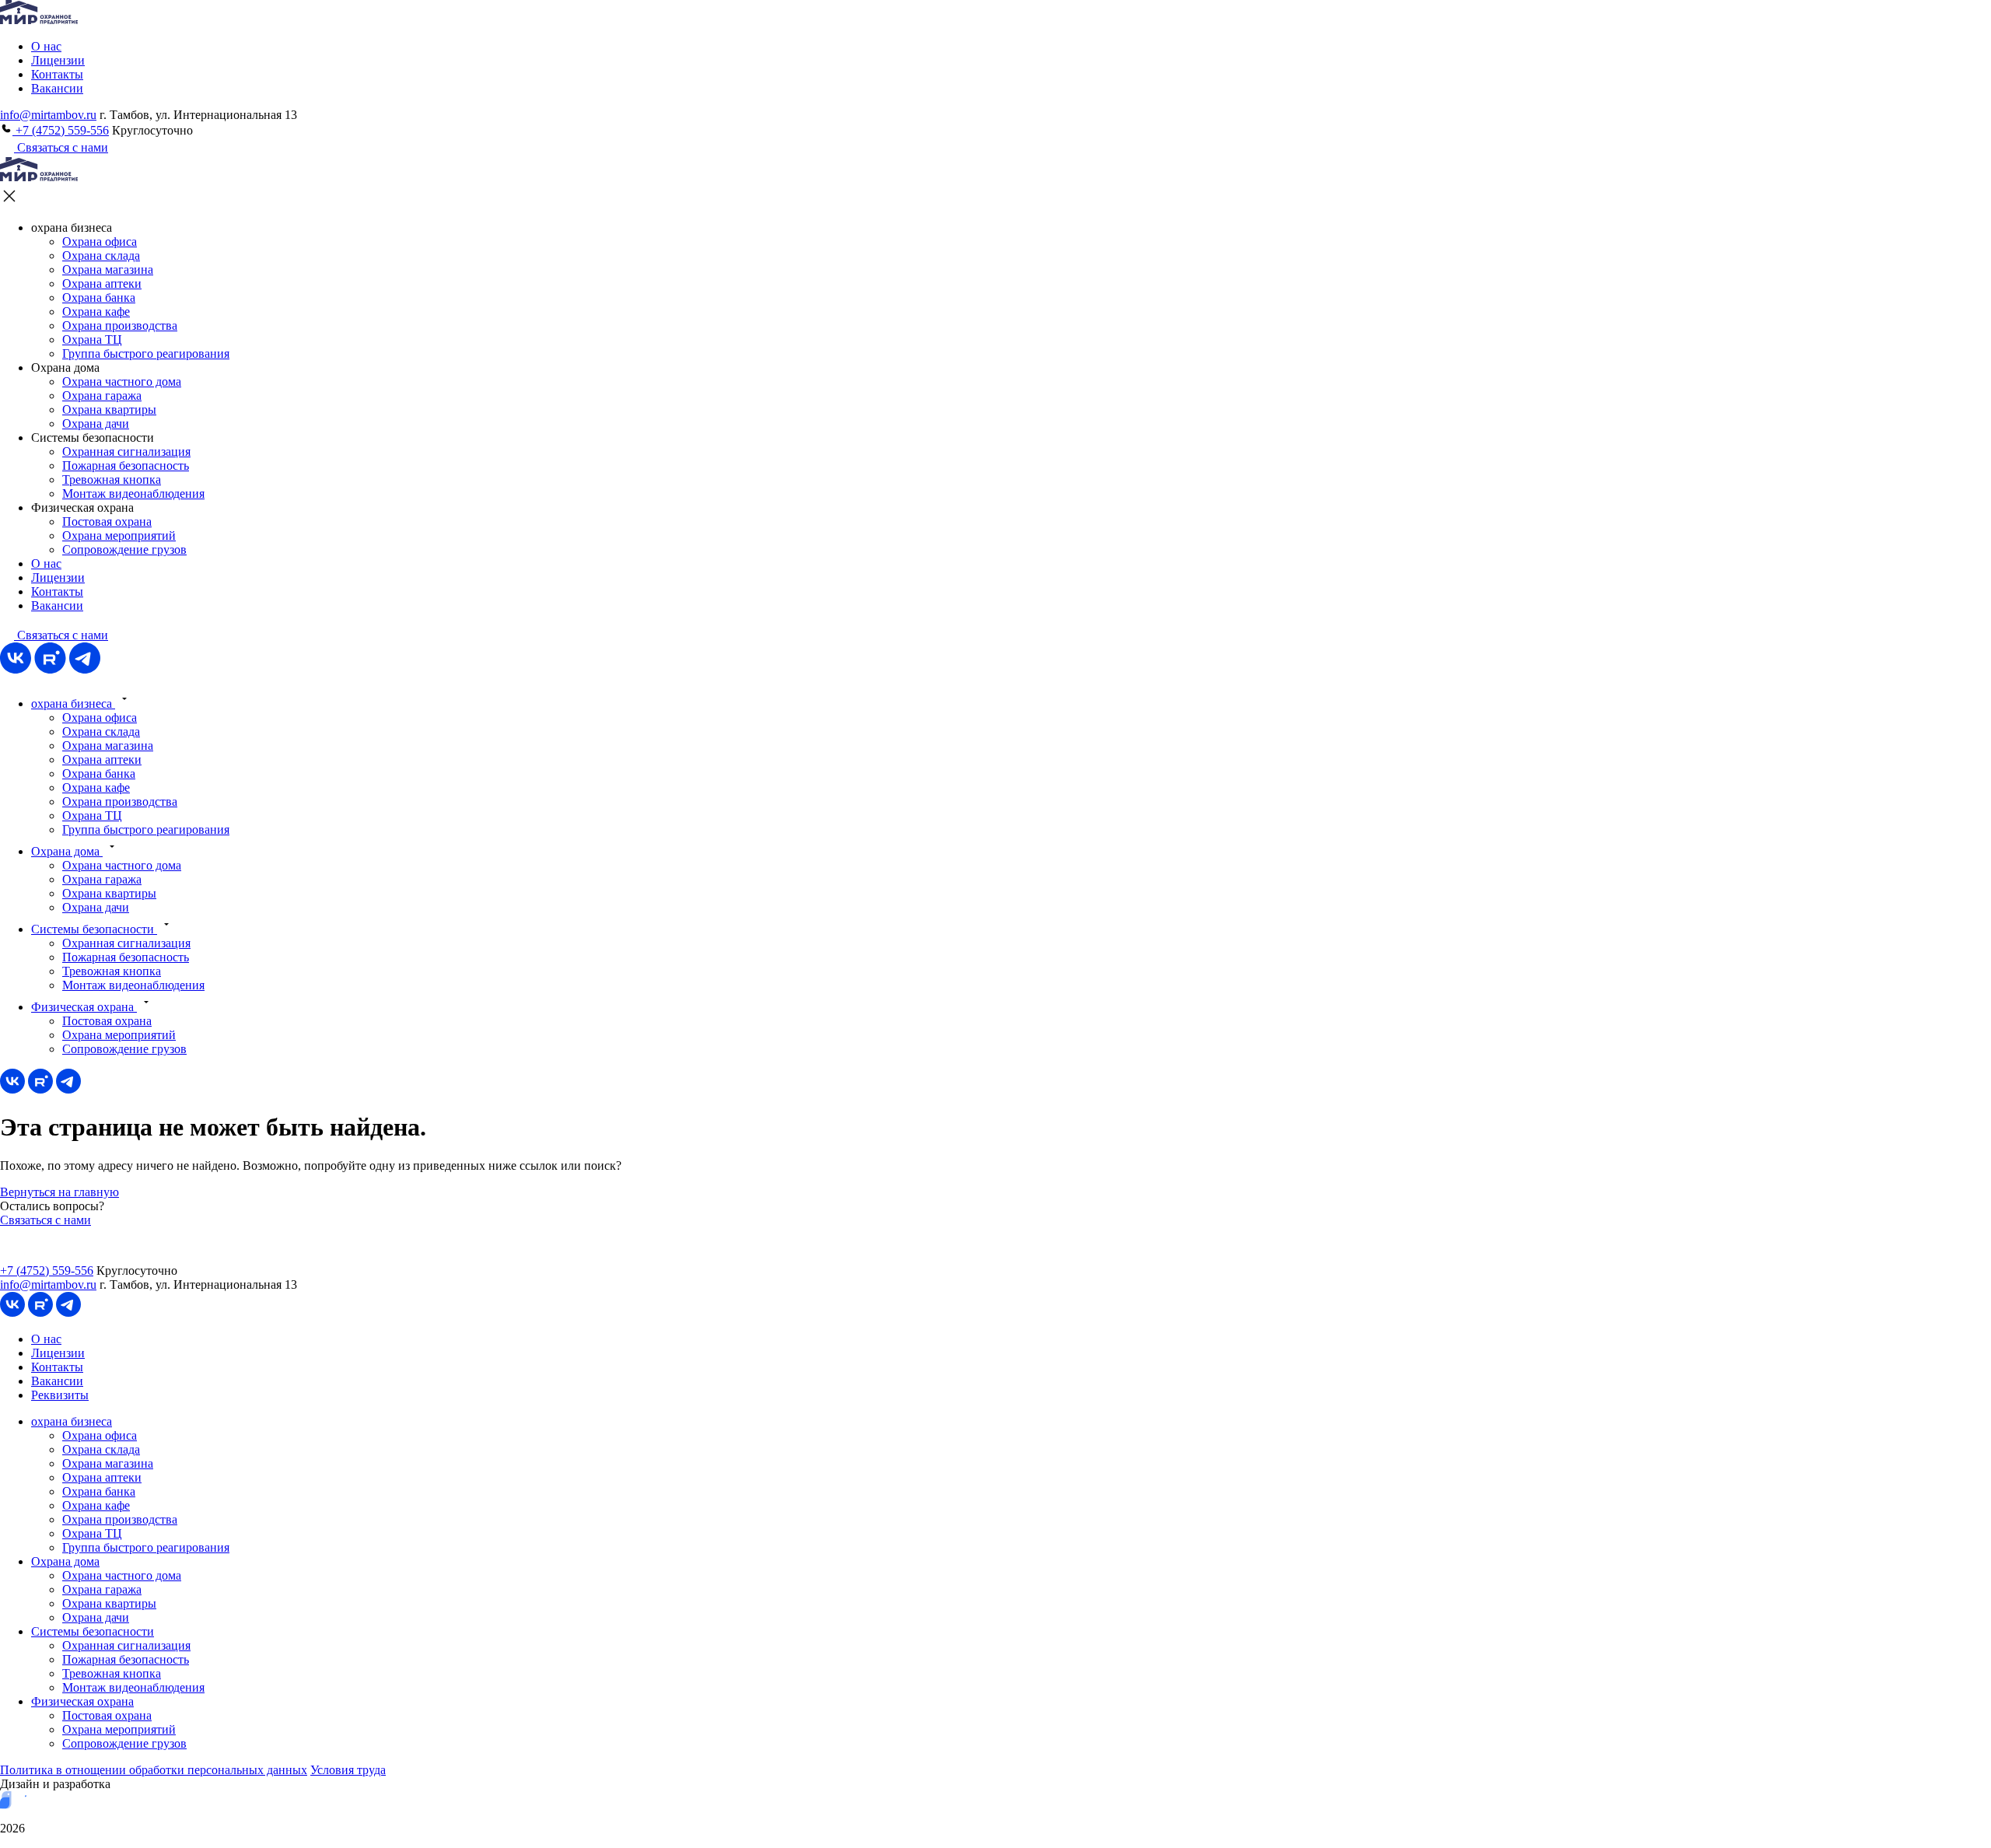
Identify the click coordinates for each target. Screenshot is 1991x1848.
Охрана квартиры (109, 409)
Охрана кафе (96, 311)
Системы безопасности (94, 929)
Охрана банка (99, 297)
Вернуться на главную (59, 1192)
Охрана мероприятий (119, 535)
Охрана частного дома (122, 381)
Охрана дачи (96, 423)
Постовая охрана (107, 521)
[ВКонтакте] (16, 669)
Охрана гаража (102, 395)
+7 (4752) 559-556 (61, 130)
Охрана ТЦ (92, 339)
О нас (46, 46)
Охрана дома (67, 851)
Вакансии (57, 88)
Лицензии (58, 60)
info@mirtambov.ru (48, 115)
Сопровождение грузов (124, 549)
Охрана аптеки (102, 283)
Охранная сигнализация (126, 451)
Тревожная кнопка (112, 479)
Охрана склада (101, 255)
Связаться (61, 635)
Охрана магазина (108, 269)
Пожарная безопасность (126, 465)
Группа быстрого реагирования (146, 353)
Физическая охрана (84, 1007)
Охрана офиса (100, 241)
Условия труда (348, 1770)
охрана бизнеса (73, 703)
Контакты (57, 74)
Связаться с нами (61, 147)
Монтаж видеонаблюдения (133, 493)
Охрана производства (120, 325)
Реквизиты (60, 1395)
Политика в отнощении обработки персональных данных (154, 1770)
